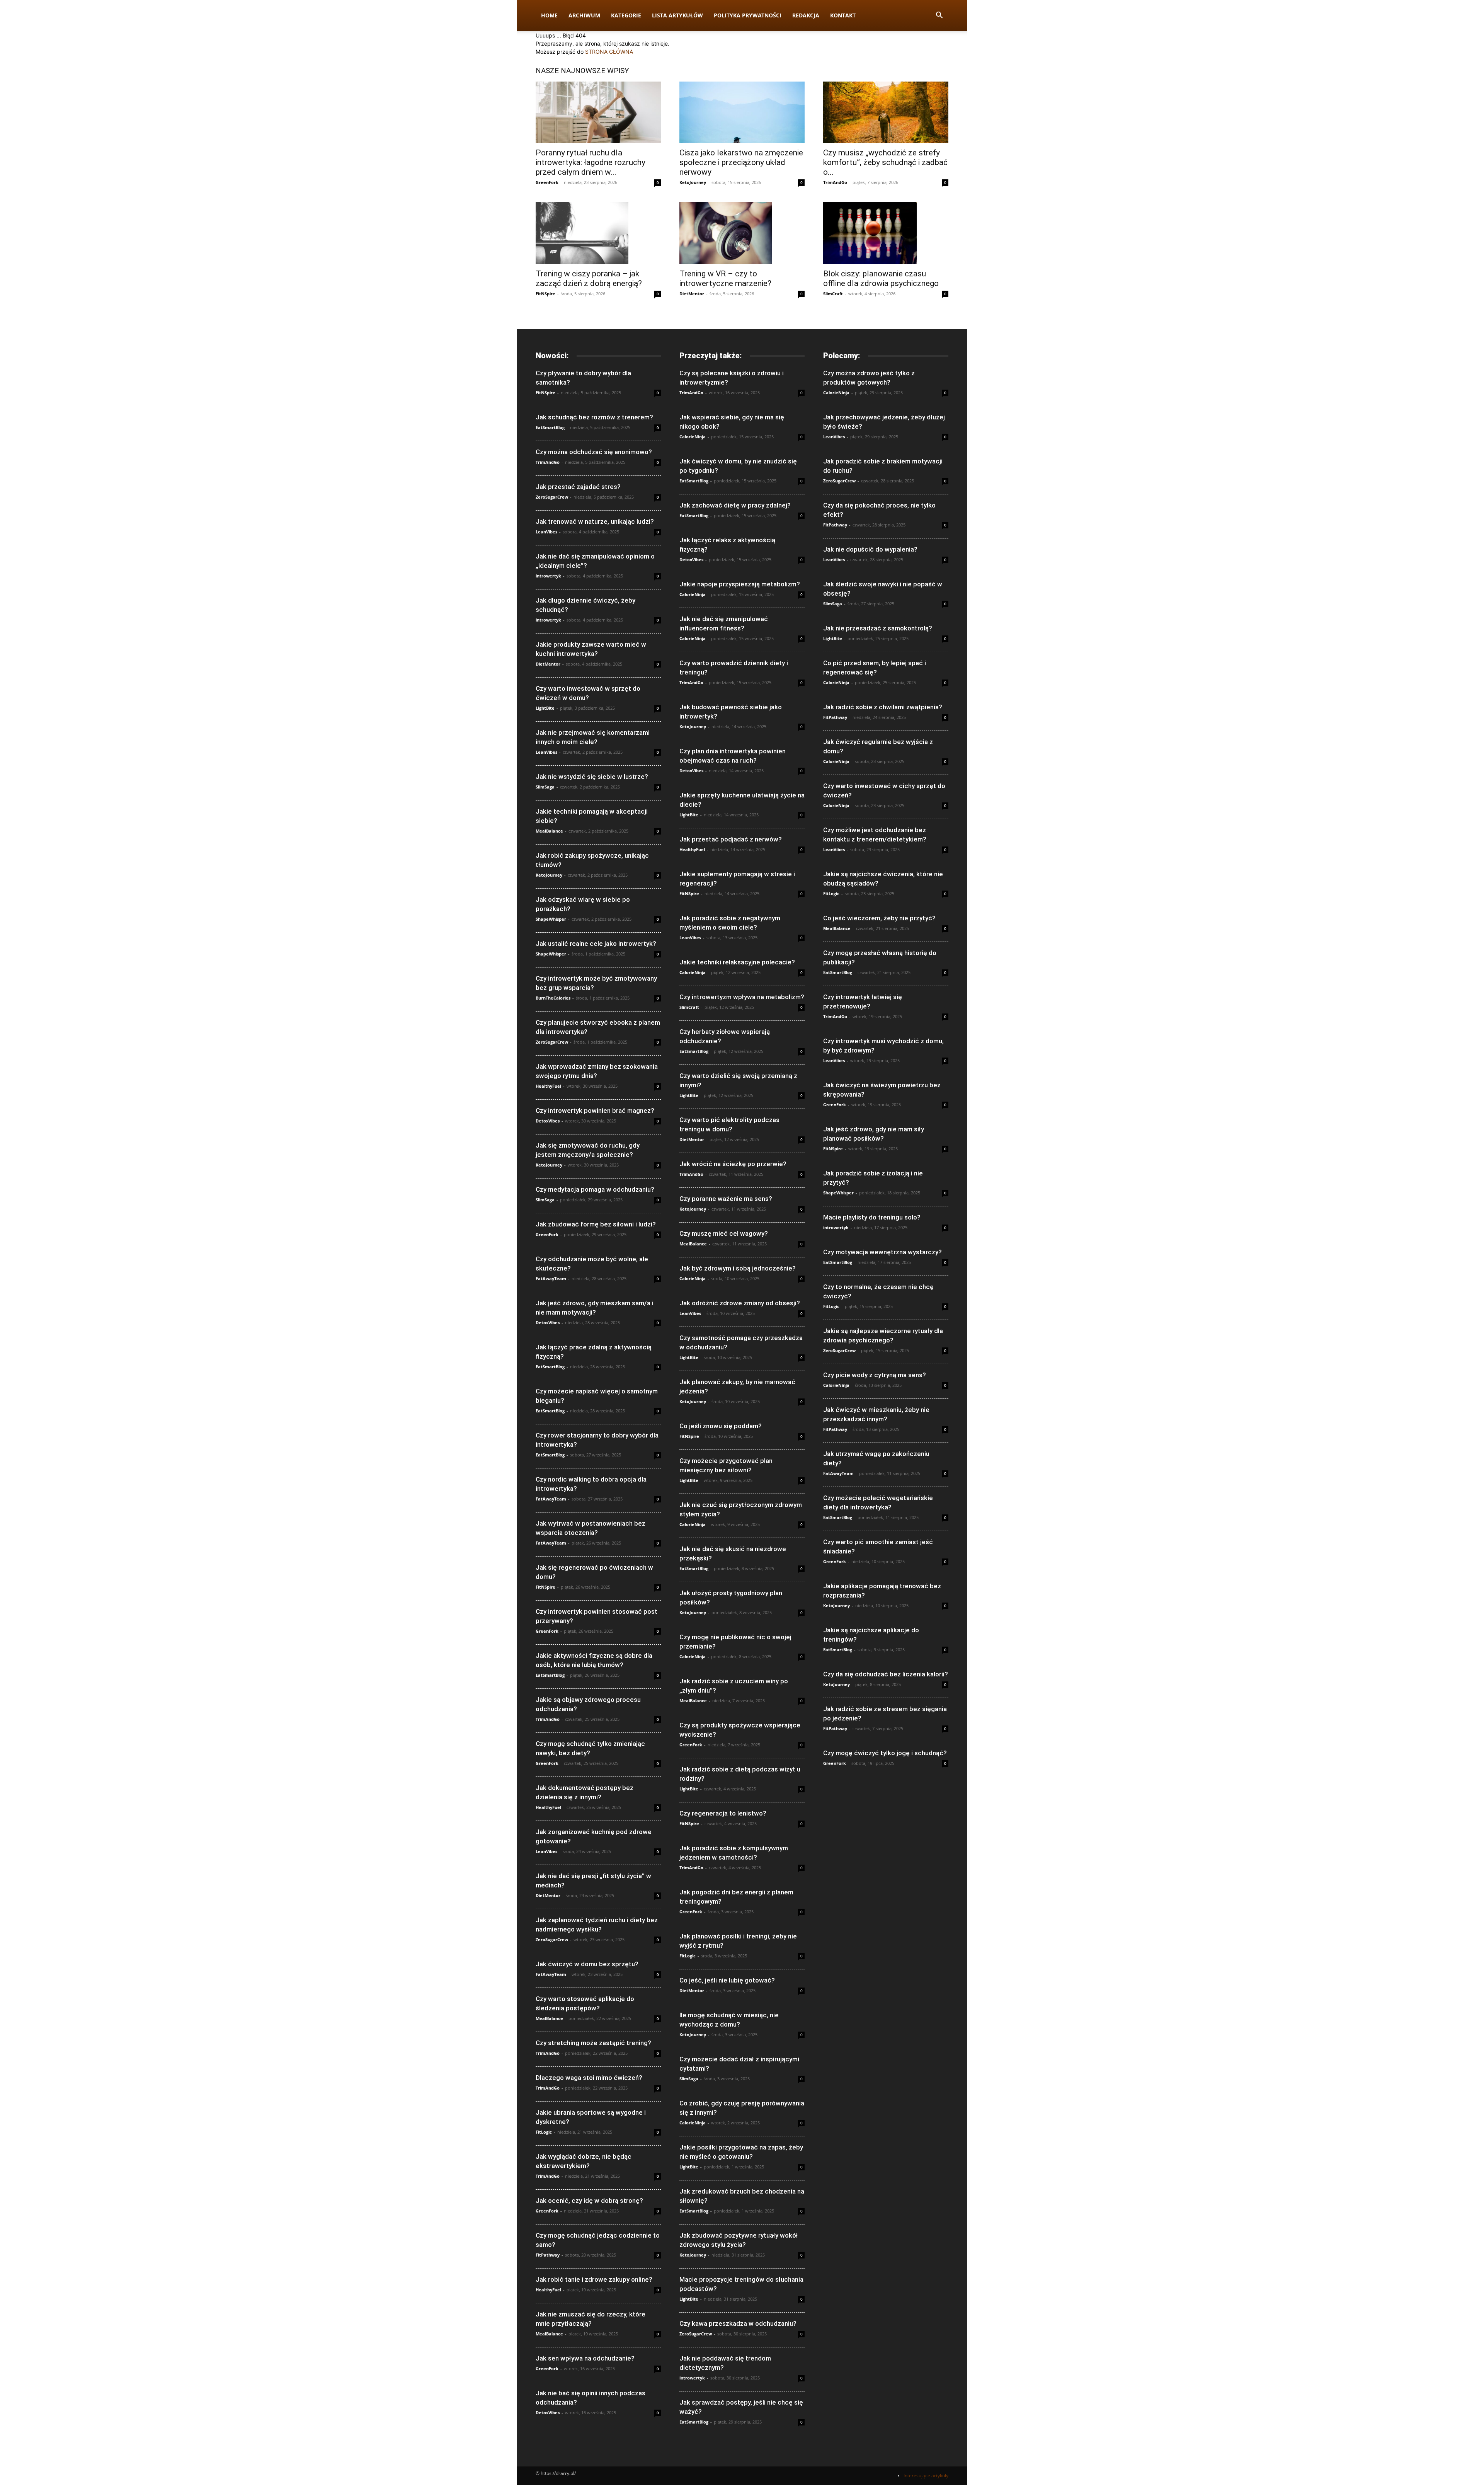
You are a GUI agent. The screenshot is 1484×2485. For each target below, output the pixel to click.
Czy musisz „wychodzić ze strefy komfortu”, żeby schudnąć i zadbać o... (885, 162)
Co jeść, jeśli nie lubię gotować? (727, 1980)
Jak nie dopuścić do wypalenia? (870, 549)
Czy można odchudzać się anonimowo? (594, 452)
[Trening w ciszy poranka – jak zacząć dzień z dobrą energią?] (598, 233)
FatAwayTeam (551, 1278)
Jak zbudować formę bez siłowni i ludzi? (596, 1224)
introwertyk (548, 576)
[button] (939, 16)
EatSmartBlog (550, 427)
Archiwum (584, 15)
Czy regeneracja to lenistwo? (723, 1813)
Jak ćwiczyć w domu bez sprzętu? (587, 1964)
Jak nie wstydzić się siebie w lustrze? (592, 777)
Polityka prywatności (748, 15)
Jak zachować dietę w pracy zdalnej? (735, 505)
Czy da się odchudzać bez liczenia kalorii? (886, 1674)
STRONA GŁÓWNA (609, 52)
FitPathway (548, 2255)
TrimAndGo (835, 182)
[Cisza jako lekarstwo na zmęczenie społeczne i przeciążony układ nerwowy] (742, 112)
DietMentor (692, 294)
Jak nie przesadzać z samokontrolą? (878, 628)
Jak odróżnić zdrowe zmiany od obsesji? (740, 1303)
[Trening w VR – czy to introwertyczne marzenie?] (742, 233)
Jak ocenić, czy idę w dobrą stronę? (589, 2201)
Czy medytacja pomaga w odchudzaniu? (595, 1189)
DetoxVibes (548, 1121)
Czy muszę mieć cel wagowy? (724, 1233)
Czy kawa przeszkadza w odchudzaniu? (738, 2323)
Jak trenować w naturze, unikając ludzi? (595, 521)
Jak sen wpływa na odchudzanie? (585, 2358)
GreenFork (547, 182)
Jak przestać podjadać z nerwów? (731, 839)
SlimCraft (833, 294)
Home (549, 15)
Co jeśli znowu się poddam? (721, 1426)
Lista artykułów (677, 15)
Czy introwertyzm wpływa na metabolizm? (742, 997)
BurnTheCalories (553, 998)
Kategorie (626, 15)
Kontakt (843, 15)
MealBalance (549, 831)
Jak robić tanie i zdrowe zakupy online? (594, 2279)
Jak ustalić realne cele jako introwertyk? (596, 944)
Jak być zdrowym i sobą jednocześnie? (738, 1268)
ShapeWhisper (551, 919)
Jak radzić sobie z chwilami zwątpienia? (883, 707)
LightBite (545, 708)
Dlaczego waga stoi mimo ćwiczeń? (589, 2078)
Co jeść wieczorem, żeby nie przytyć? (879, 918)
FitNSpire (545, 294)
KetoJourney (693, 182)
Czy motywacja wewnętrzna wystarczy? (882, 1252)
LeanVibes (546, 532)
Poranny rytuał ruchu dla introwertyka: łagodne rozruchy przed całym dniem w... (591, 162)
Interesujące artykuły (926, 2476)
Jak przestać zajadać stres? (578, 487)
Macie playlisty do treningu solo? (872, 1217)
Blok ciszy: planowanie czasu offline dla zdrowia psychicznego (881, 278)
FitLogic (544, 2132)
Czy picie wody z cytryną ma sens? (875, 1375)
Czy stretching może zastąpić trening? (593, 2043)
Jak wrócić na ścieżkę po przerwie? (733, 1164)
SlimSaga (545, 787)
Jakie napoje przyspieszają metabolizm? (740, 584)
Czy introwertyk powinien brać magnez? (595, 1111)
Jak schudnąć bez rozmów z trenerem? (594, 417)
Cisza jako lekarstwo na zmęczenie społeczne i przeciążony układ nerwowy (741, 162)
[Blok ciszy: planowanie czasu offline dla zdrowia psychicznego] (886, 233)
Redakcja (806, 15)
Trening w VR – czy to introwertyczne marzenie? (725, 278)
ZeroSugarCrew (552, 497)
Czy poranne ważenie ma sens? (726, 1199)
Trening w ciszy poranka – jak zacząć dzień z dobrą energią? (589, 278)
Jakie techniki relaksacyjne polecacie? (737, 962)
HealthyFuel (548, 1086)
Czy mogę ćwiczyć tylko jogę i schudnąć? (885, 1753)
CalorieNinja (693, 437)
